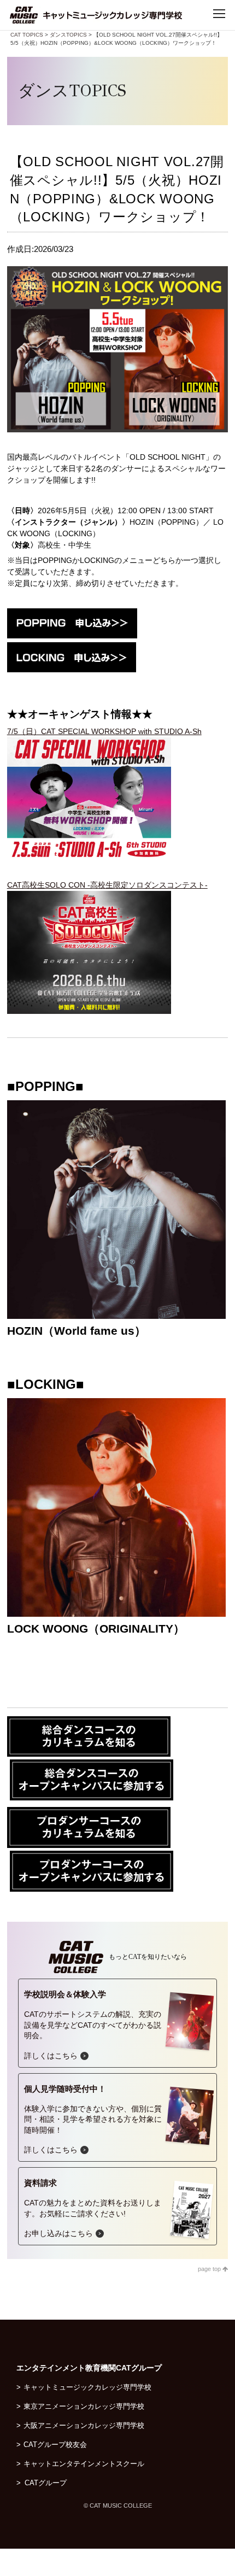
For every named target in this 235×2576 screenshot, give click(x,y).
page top (210, 2269)
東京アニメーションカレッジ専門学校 (84, 2406)
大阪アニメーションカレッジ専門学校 (84, 2425)
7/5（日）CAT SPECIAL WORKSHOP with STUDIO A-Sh (104, 731)
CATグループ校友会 (55, 2445)
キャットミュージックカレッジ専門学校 (87, 2387)
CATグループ (51, 2483)
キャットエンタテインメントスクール (84, 2464)
